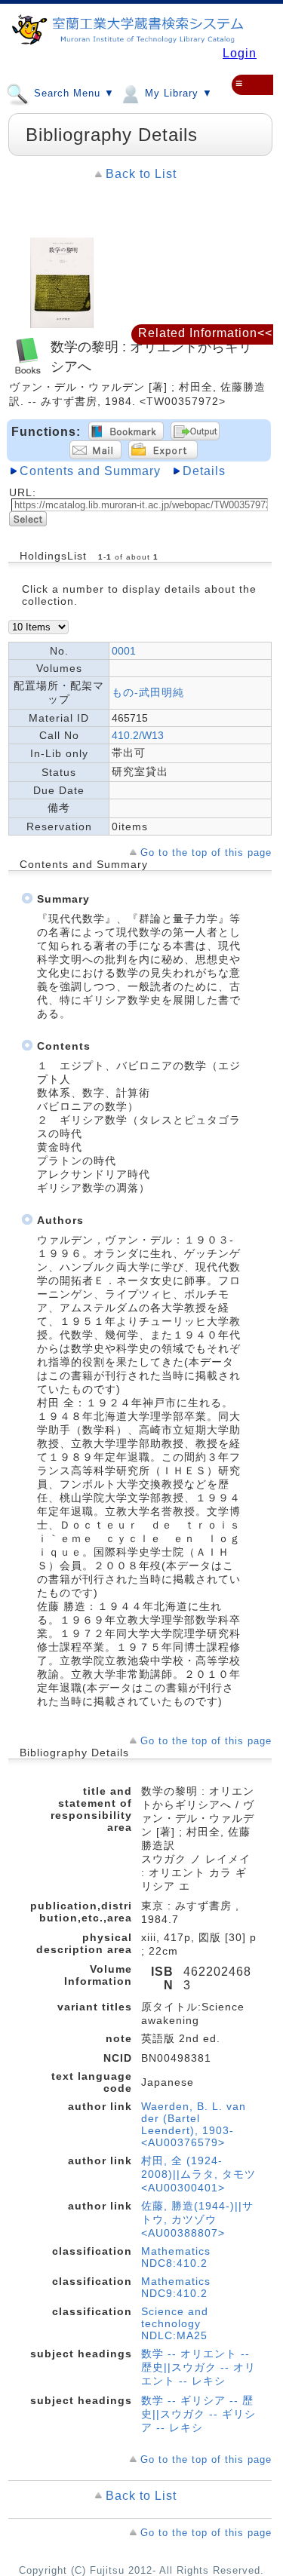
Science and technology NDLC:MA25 (175, 2323)
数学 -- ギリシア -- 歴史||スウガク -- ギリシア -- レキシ (198, 2414)
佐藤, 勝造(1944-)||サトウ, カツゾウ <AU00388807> (197, 2219)
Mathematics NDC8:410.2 (176, 2257)
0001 (124, 651)
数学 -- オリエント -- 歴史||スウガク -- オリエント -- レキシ (198, 2367)
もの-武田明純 (148, 692)
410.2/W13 (138, 735)
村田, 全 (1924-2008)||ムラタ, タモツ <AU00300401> (198, 2174)
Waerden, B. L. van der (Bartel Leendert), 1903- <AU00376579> (194, 2124)
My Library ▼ (177, 94)
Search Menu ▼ (72, 94)
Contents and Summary (90, 471)
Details (204, 471)
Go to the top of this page (206, 853)
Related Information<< (205, 333)
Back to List (141, 174)
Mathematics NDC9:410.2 (176, 2287)
